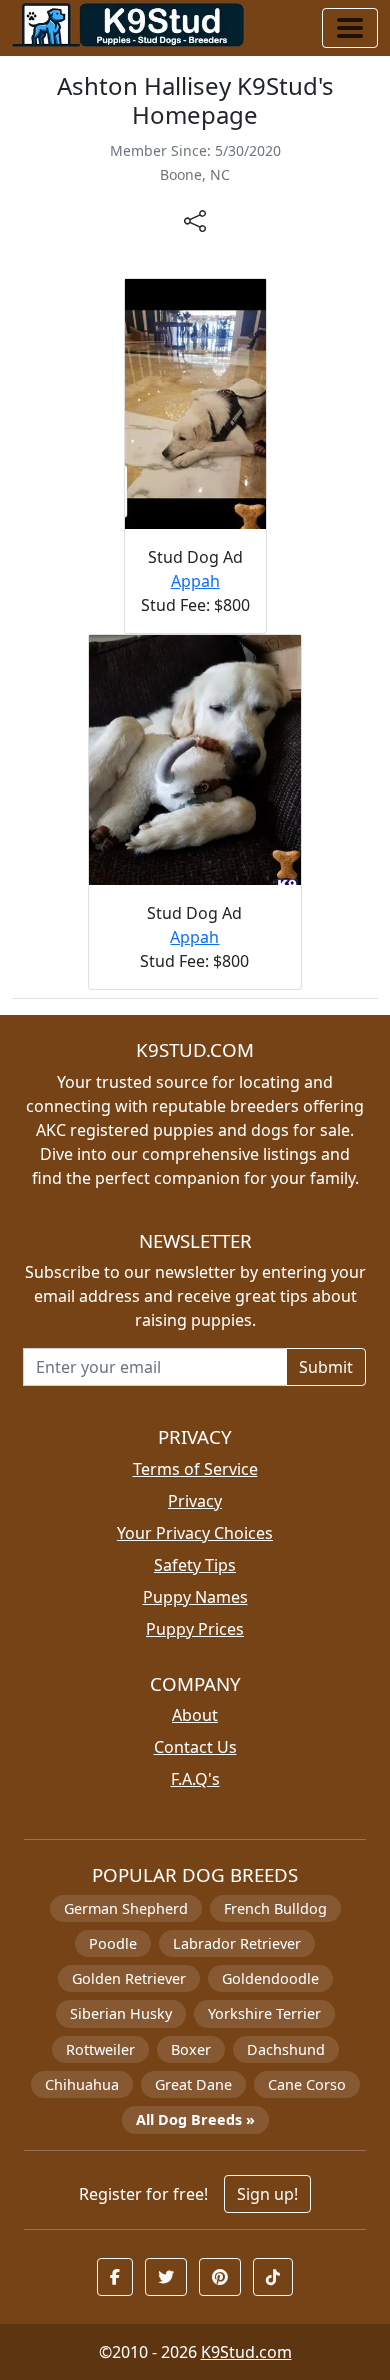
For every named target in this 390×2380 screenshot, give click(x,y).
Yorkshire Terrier (264, 2013)
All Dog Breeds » (195, 2119)
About (195, 1715)
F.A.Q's (195, 1779)
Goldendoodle (270, 1978)
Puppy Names (195, 1597)
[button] (115, 2277)
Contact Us (195, 1747)
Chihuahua (82, 2084)
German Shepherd (126, 1908)
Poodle (113, 1943)
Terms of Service (195, 1469)
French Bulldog (275, 1908)
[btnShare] (195, 220)
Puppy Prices (195, 1629)
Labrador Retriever (237, 1943)
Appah (195, 581)
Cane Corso (307, 2084)
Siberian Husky (121, 2013)
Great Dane (193, 2084)
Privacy (195, 1501)
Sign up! (267, 2194)
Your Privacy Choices (195, 1533)
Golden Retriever (129, 1978)
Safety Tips (195, 1565)
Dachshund (286, 2049)
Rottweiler (100, 2049)
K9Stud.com (246, 2352)
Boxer (191, 2049)
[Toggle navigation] (350, 28)
